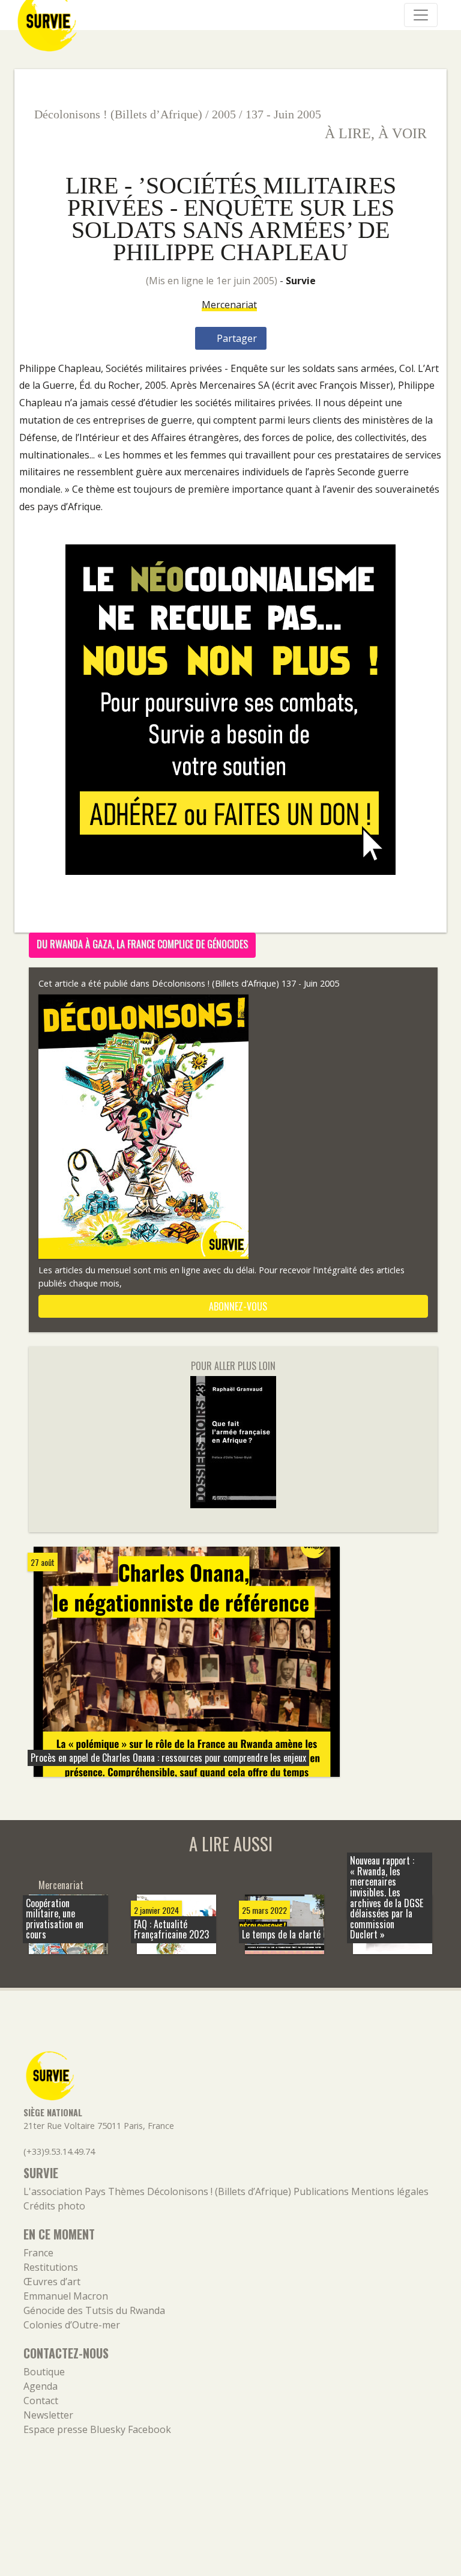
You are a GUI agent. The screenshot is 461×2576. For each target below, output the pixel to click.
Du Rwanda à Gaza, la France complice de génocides (142, 944)
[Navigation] (421, 15)
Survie (301, 281)
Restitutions (51, 2267)
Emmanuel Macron (66, 2296)
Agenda (41, 2386)
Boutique (44, 2372)
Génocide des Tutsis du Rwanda (94, 2310)
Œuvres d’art (52, 2282)
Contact (41, 2401)
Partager (236, 338)
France (38, 2253)
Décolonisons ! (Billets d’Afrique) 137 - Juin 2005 (246, 983)
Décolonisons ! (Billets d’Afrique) (118, 114)
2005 (224, 114)
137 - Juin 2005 (283, 114)
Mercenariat (229, 305)
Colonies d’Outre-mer (72, 2325)
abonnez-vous (237, 1306)
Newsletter (48, 2415)
